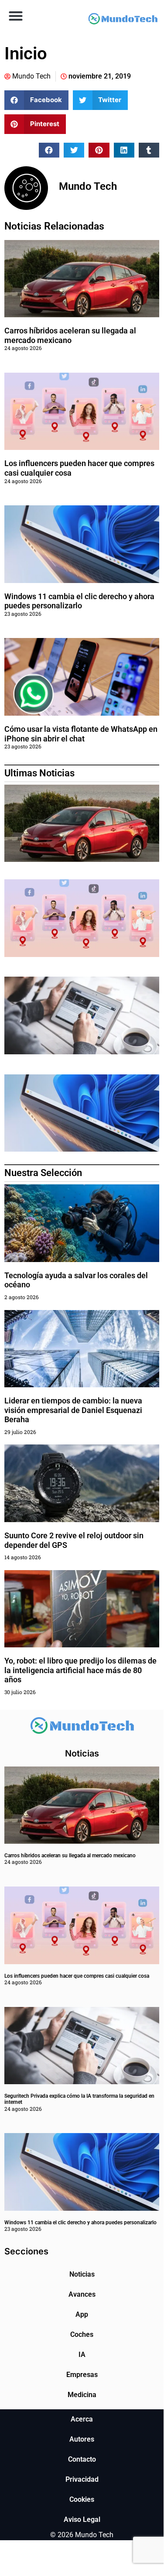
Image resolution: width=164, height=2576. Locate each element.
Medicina (82, 2395)
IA (82, 2355)
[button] (15, 15)
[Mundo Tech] (123, 20)
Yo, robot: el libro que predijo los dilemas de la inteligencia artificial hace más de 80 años (80, 1670)
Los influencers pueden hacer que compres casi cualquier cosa (77, 1976)
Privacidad (82, 2479)
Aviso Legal (82, 2519)
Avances (82, 2294)
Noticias (82, 2274)
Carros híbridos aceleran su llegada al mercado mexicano (70, 335)
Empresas (82, 2375)
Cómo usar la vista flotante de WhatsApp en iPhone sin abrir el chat (81, 734)
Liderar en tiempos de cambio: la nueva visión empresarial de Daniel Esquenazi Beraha (73, 1410)
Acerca (82, 2419)
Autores (82, 2439)
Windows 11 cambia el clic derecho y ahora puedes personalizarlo (79, 601)
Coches (82, 2334)
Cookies (82, 2499)
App (82, 2314)
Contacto (82, 2459)
